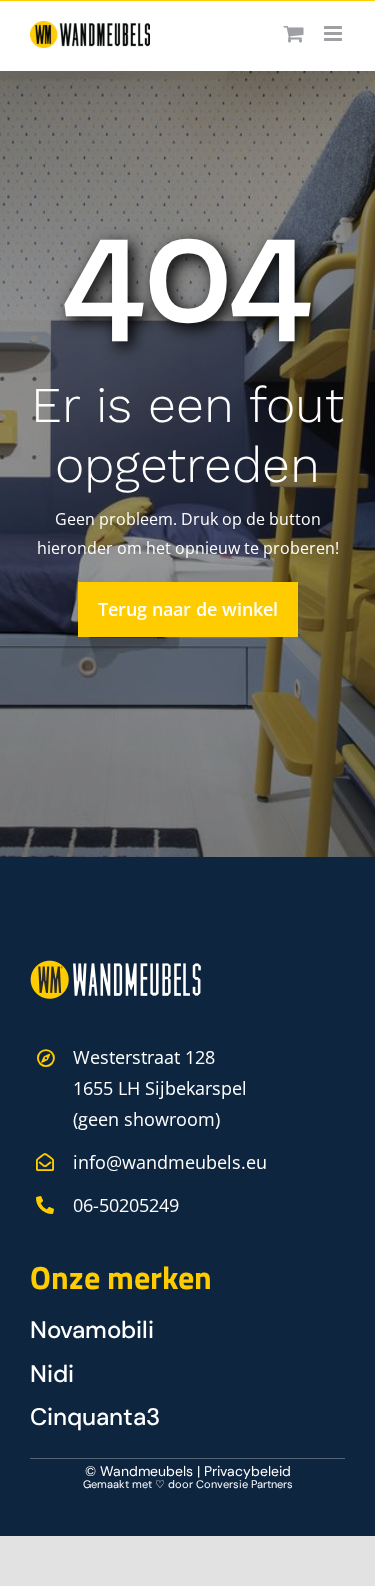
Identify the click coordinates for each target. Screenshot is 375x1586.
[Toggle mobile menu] (334, 33)
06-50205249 (126, 1205)
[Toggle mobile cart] (294, 33)
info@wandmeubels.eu (170, 1162)
